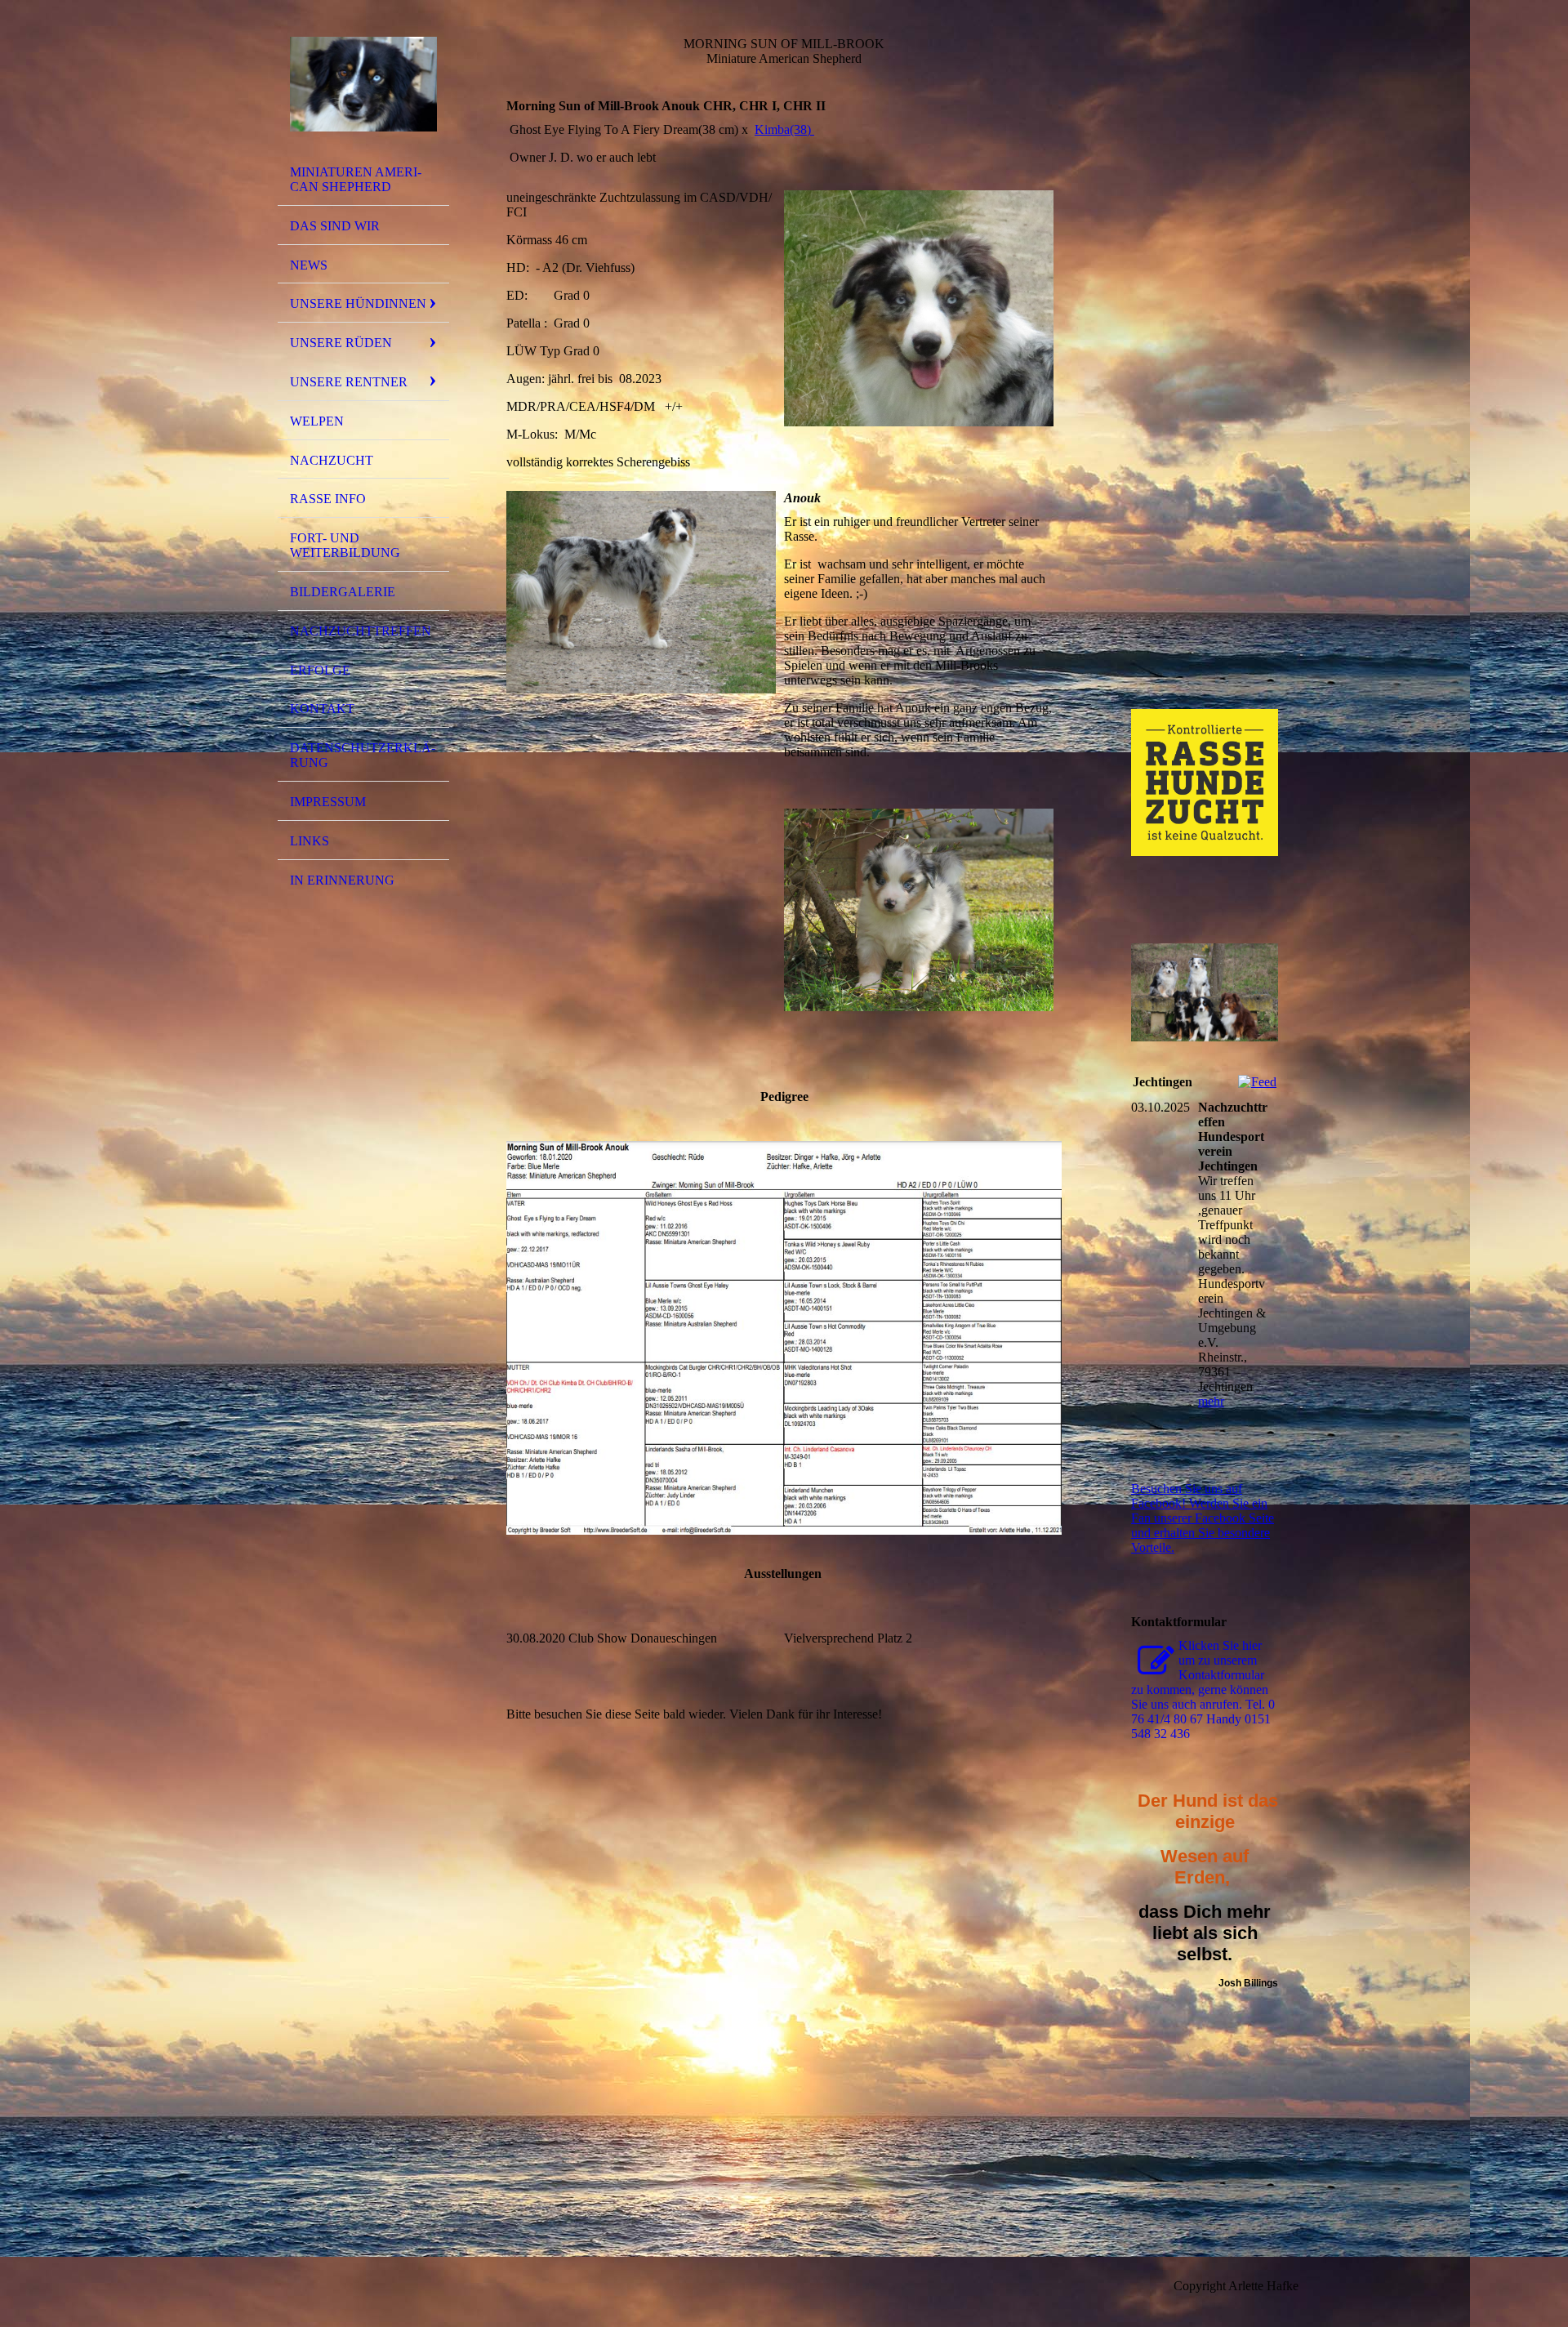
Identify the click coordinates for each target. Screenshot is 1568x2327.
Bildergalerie (343, 592)
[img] (363, 84)
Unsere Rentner (349, 382)
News (309, 265)
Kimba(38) (784, 129)
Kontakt (322, 709)
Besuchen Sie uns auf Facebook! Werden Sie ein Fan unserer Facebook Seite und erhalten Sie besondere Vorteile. (1203, 1518)
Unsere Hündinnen (358, 303)
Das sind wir (335, 226)
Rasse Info (328, 499)
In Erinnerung (342, 880)
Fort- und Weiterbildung (345, 545)
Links (310, 841)
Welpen (317, 421)
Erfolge (320, 670)
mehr (1211, 1401)
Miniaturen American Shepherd (356, 179)
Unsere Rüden (341, 343)
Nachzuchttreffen (361, 631)
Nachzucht (332, 460)
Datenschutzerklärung (363, 755)
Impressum (328, 802)
